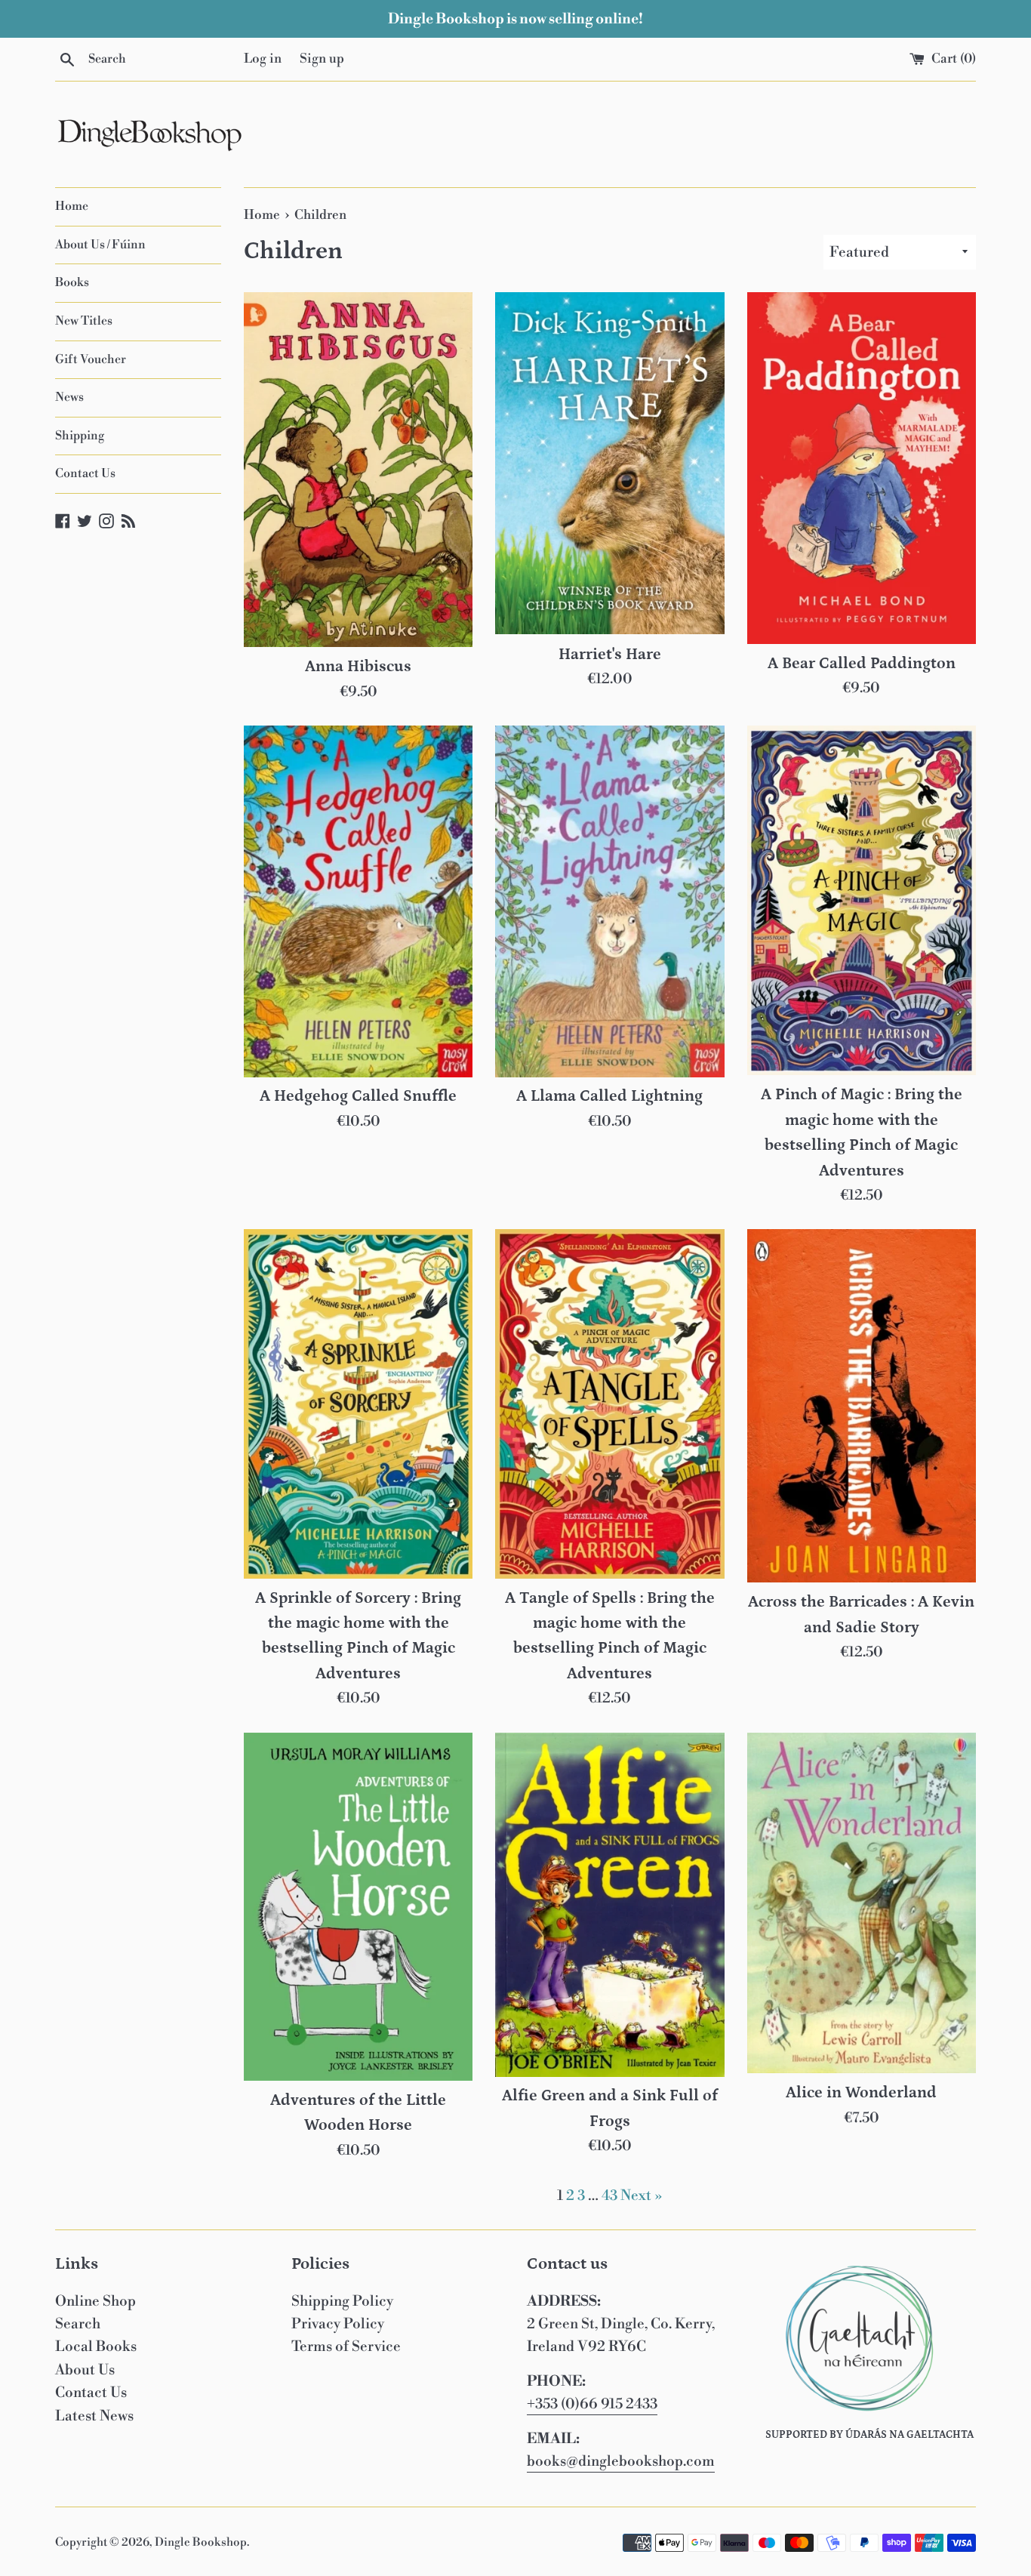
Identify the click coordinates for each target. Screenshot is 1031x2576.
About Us (85, 2370)
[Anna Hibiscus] (358, 470)
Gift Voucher (91, 359)
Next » (642, 2195)
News (69, 397)
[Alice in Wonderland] (862, 1903)
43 (609, 2195)
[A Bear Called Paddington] (862, 468)
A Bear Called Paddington (862, 664)
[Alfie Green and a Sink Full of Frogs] (609, 1905)
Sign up (322, 59)
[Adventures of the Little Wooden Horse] (358, 1907)
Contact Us (85, 473)
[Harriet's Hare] (609, 464)
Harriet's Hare (610, 655)
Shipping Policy (342, 2301)
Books (72, 282)
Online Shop (95, 2301)
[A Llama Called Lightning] (609, 901)
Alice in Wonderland (861, 2093)
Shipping (80, 436)
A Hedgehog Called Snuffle (358, 1096)
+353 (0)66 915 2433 (592, 2404)
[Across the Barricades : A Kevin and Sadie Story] (862, 1406)
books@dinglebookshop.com (621, 2461)
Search (78, 2324)
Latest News (94, 2416)
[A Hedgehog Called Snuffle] (358, 901)
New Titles (84, 321)
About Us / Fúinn (100, 245)
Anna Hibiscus (358, 667)
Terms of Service (346, 2346)
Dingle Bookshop (201, 2542)
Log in (263, 59)
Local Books (96, 2346)
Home (72, 206)
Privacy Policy (338, 2324)
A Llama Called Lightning (609, 1096)
